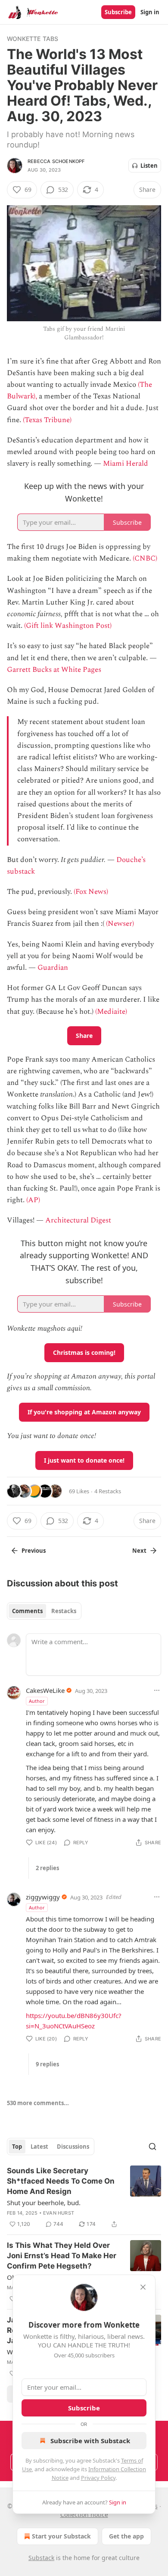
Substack (41, 2558)
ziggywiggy (43, 1897)
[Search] (152, 2147)
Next (139, 1551)
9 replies (47, 2064)
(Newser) (120, 924)
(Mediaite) (111, 1012)
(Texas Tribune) (47, 420)
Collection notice (84, 2515)
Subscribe (118, 12)
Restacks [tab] (64, 1611)
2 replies (47, 1868)
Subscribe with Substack (90, 2441)
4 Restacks (108, 1491)
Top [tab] (17, 2147)
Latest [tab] (39, 2147)
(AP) (33, 1200)
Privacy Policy (98, 2478)
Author (37, 1701)
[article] (84, 2197)
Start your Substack (61, 2536)
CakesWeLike (45, 1690)
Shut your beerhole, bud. (44, 2203)
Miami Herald (126, 464)
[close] (143, 2287)
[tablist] (44, 1611)
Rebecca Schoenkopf (56, 161)
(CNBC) (145, 558)
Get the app (126, 2536)
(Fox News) (91, 892)
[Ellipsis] (157, 1690)
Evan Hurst (59, 2213)
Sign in (150, 12)
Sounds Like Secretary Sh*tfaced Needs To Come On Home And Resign (61, 2181)
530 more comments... (38, 2103)
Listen (149, 166)
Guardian (53, 968)
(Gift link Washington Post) (68, 626)
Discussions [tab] (73, 2147)
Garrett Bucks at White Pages (54, 670)
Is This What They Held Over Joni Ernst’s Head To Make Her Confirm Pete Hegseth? (62, 2256)
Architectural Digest (78, 1220)
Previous (34, 1551)
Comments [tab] (27, 1611)
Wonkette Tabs (33, 39)
